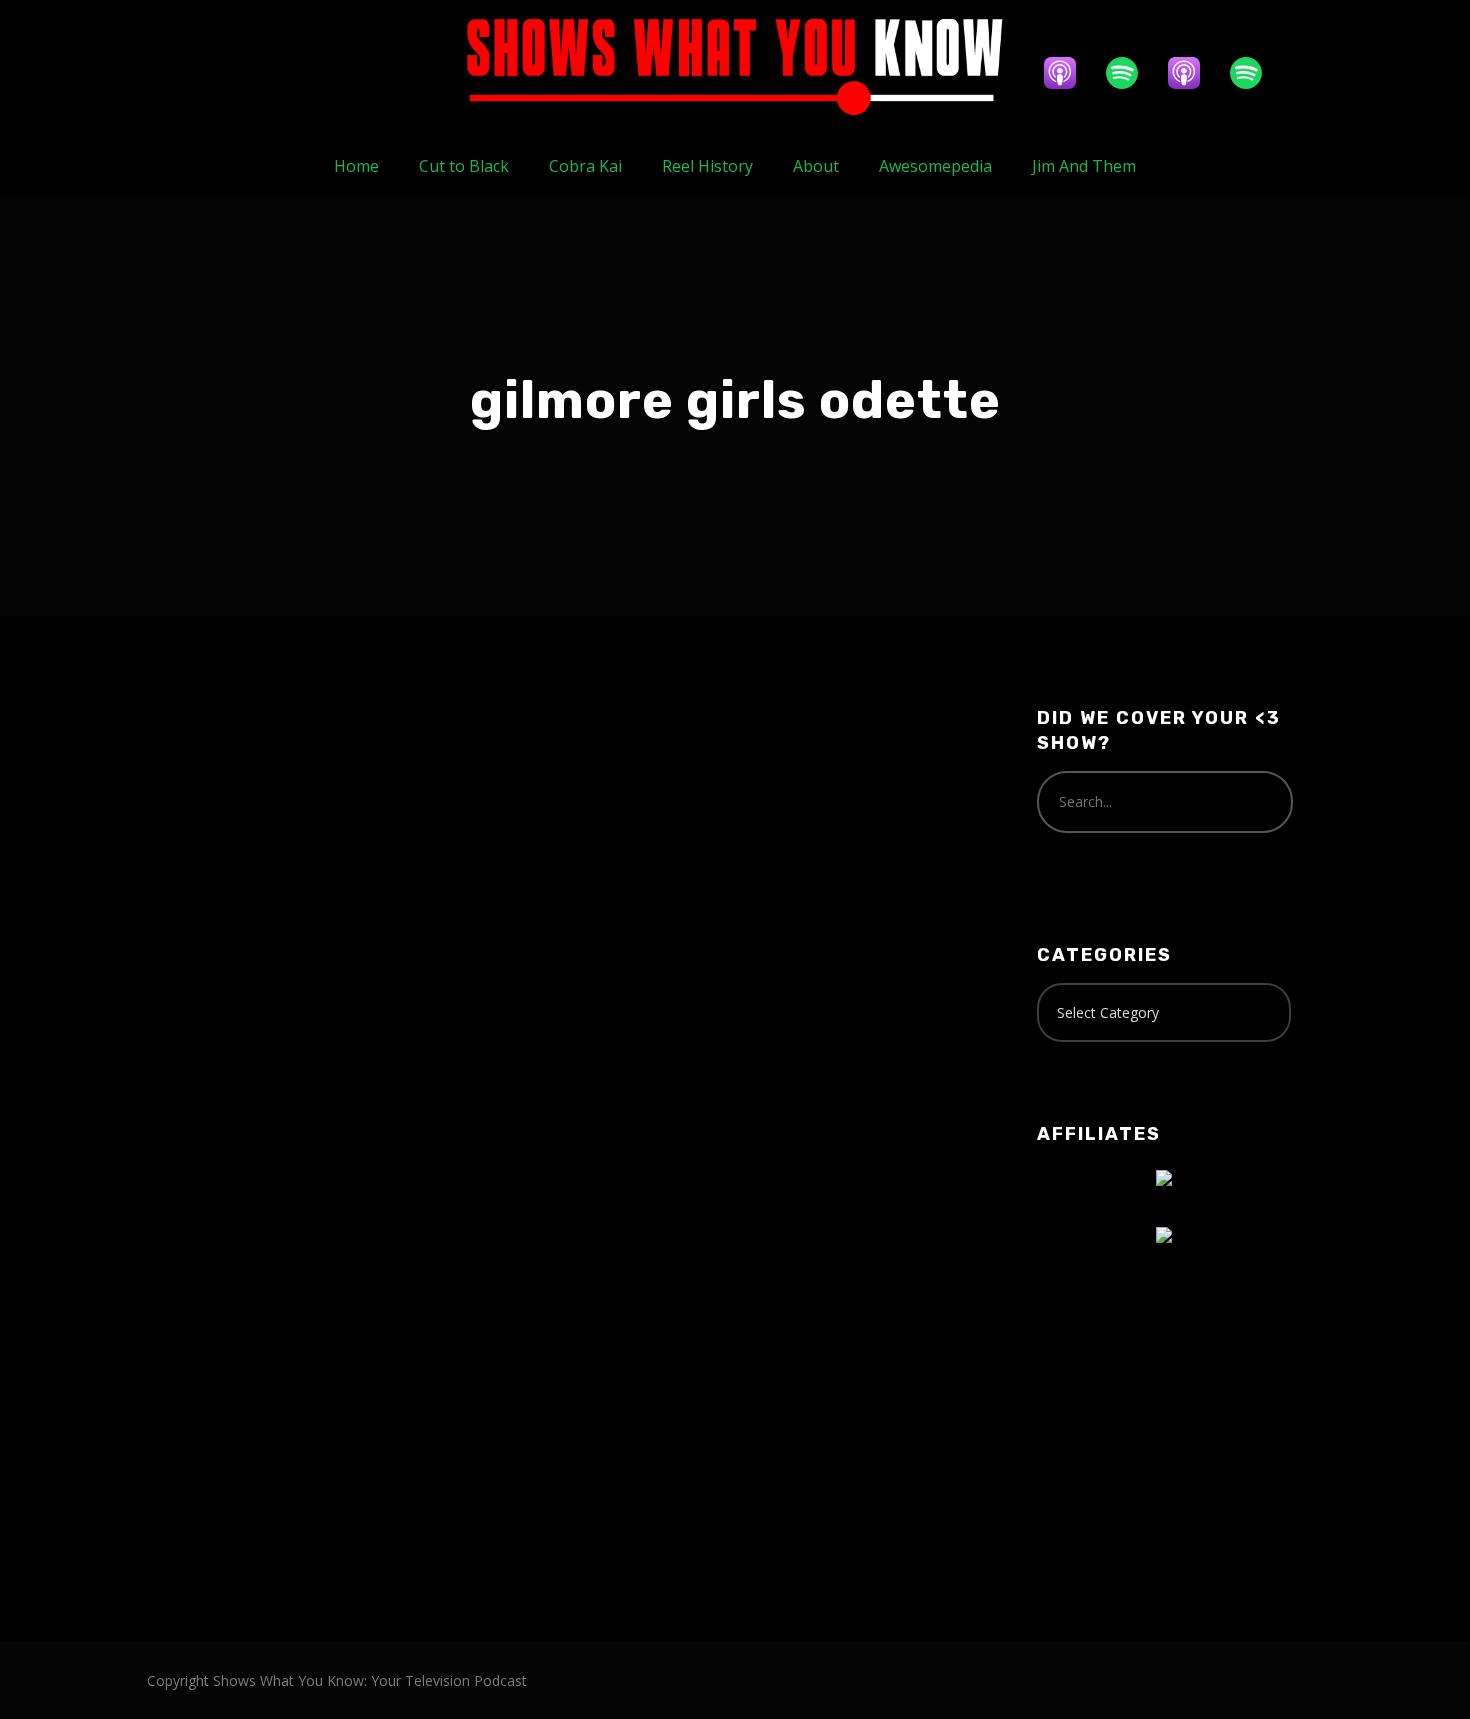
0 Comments (379, 902)
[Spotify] (1132, 73)
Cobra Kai (585, 166)
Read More (215, 1206)
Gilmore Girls (224, 881)
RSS (393, 1401)
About (816, 166)
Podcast (307, 881)
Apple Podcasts (305, 1401)
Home (356, 166)
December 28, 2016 (238, 859)
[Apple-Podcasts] (1070, 73)
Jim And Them (1084, 166)
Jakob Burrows (385, 859)
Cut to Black (464, 166)
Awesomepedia (935, 166)
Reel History (707, 166)
